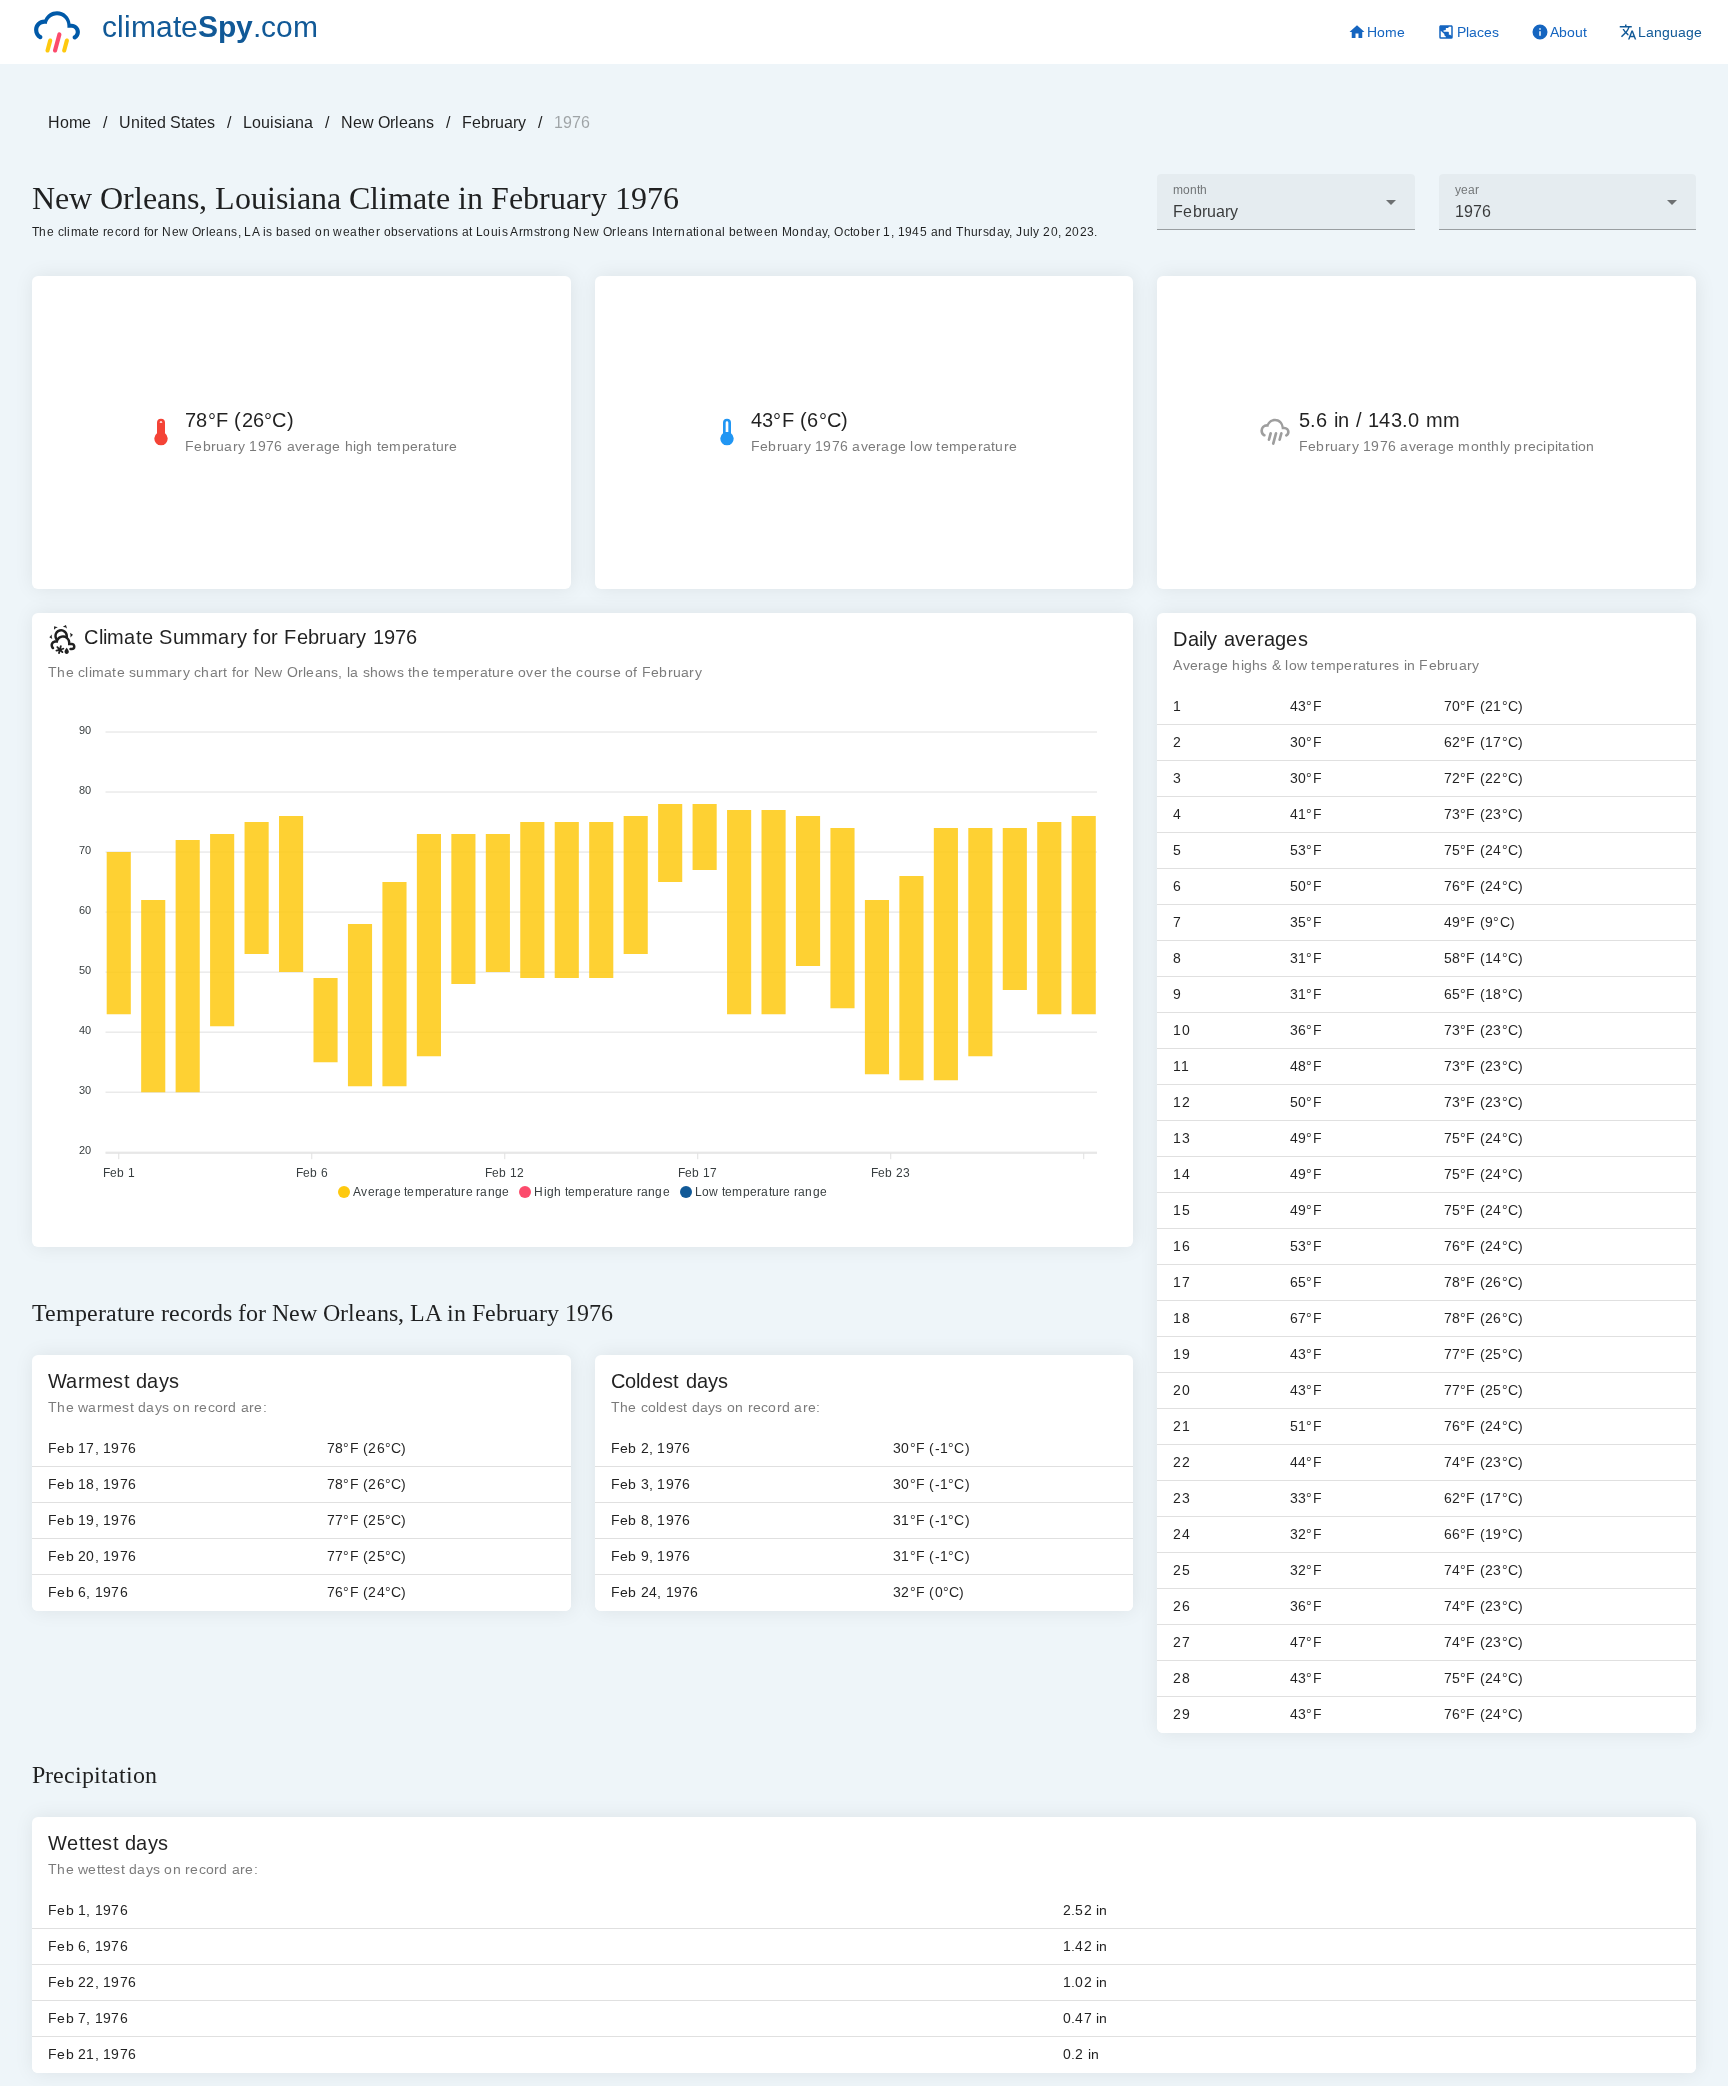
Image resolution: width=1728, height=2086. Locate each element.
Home (69, 122)
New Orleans (387, 122)
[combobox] (1285, 202)
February (494, 122)
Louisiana (278, 122)
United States (167, 122)
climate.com (210, 26)
